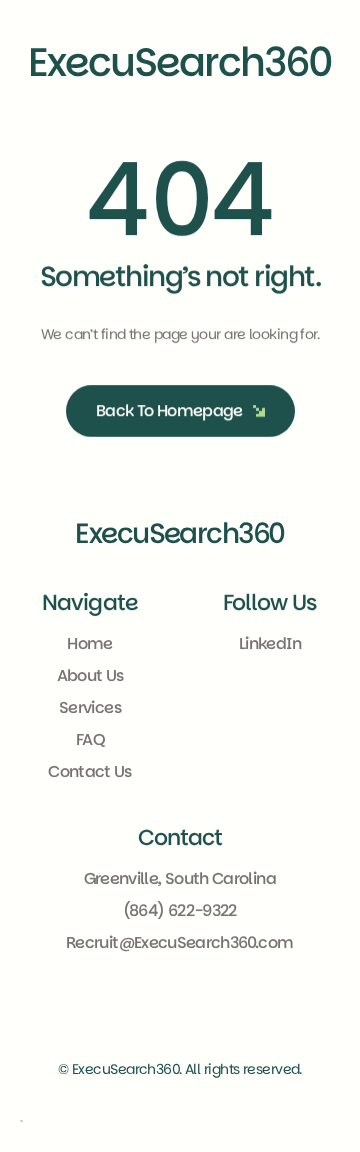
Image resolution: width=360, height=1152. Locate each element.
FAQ (90, 740)
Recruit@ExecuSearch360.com (179, 942)
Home (89, 644)
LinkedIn (270, 644)
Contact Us (90, 772)
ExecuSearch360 (180, 533)
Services (90, 708)
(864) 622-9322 (180, 910)
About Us (90, 676)
